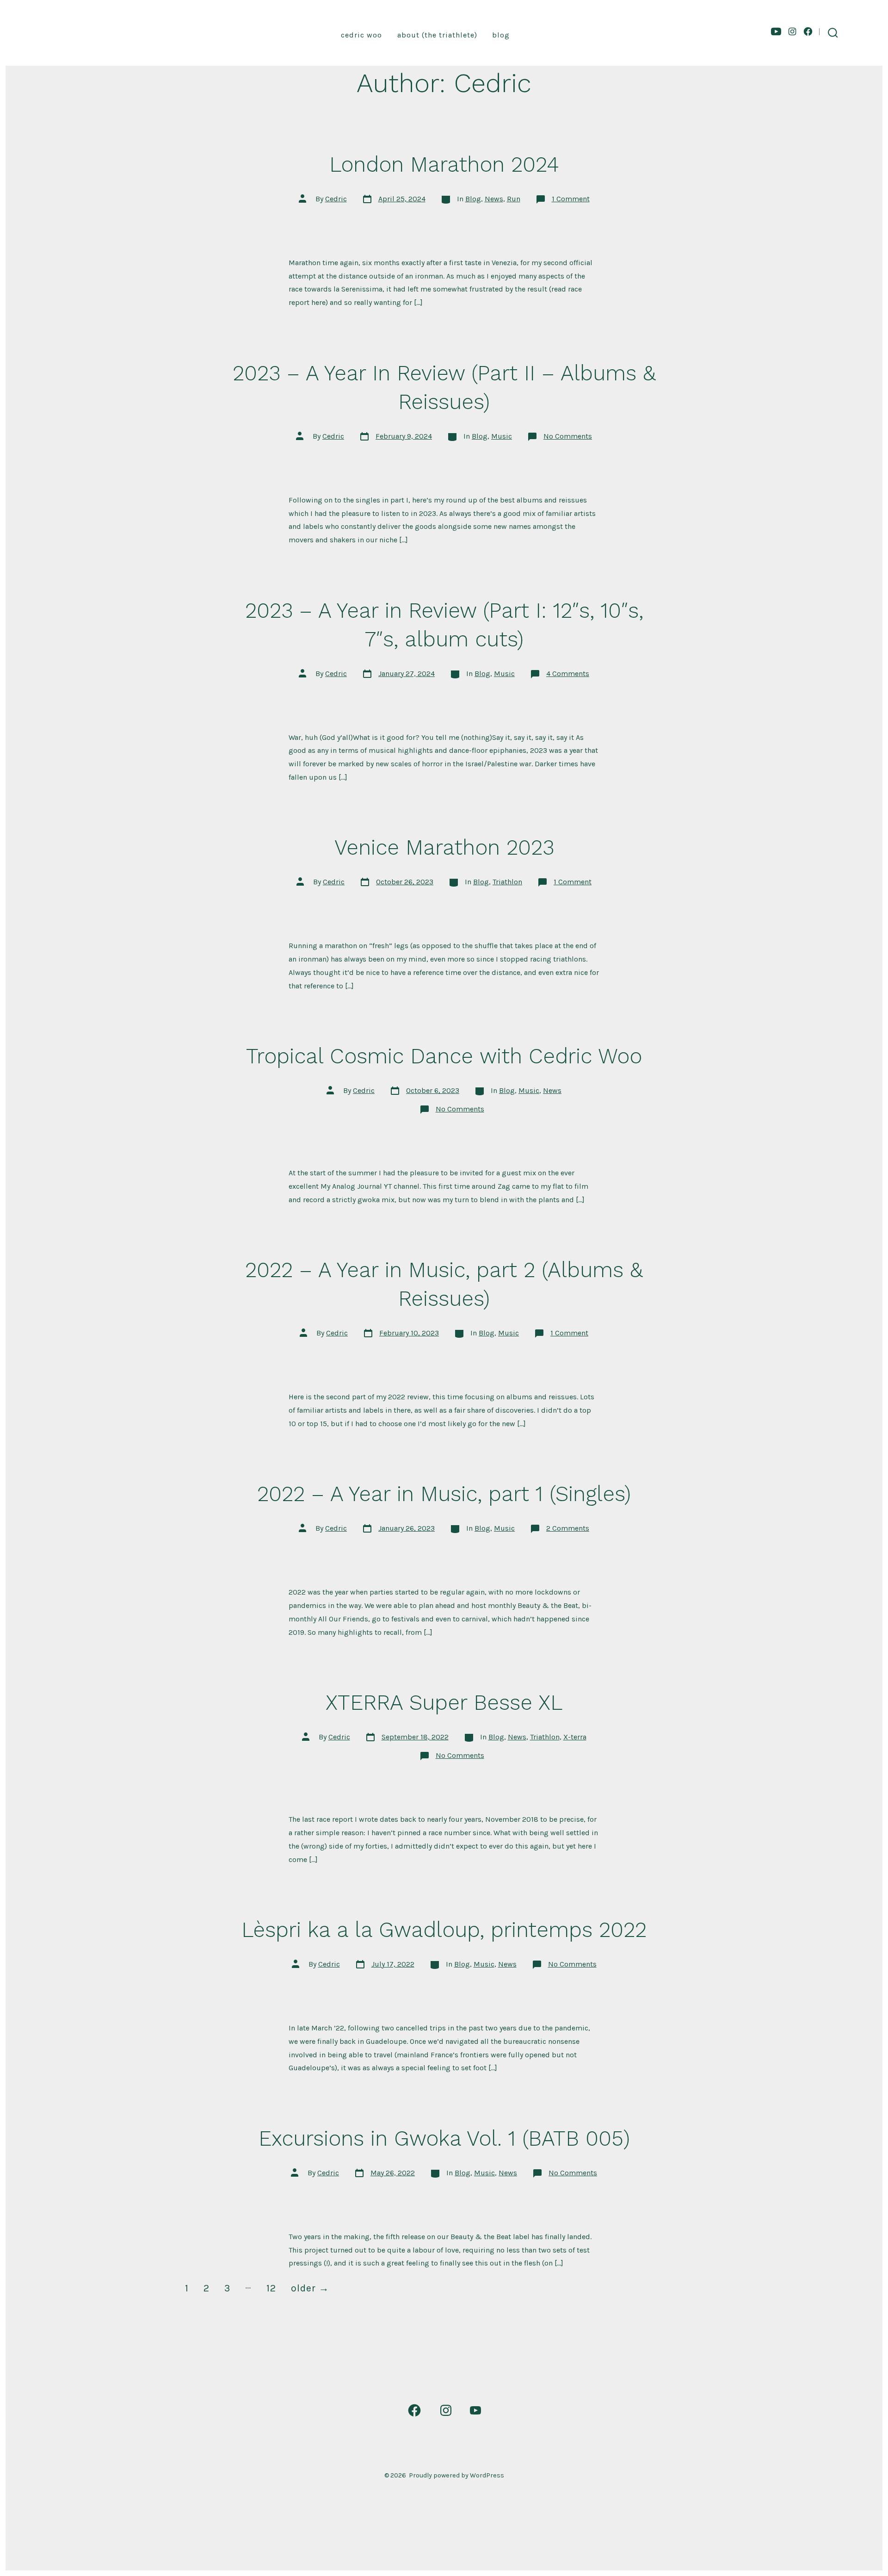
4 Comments (568, 673)
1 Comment (571, 199)
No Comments (568, 436)
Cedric (336, 199)
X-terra (575, 1737)
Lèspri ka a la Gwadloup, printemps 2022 (444, 1930)
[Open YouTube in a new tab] (776, 31)
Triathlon (507, 882)
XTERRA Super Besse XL (444, 1702)
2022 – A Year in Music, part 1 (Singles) (444, 1494)
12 (271, 2288)
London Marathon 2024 (444, 164)
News (494, 199)
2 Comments (568, 1528)
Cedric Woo (361, 35)
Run (514, 199)
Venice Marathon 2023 (444, 847)
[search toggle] (833, 33)
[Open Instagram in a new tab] (792, 31)
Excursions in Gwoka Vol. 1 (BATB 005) (444, 2138)
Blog (501, 35)
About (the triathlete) (437, 35)
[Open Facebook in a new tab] (808, 31)
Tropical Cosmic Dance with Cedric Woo (444, 1056)
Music (502, 436)
